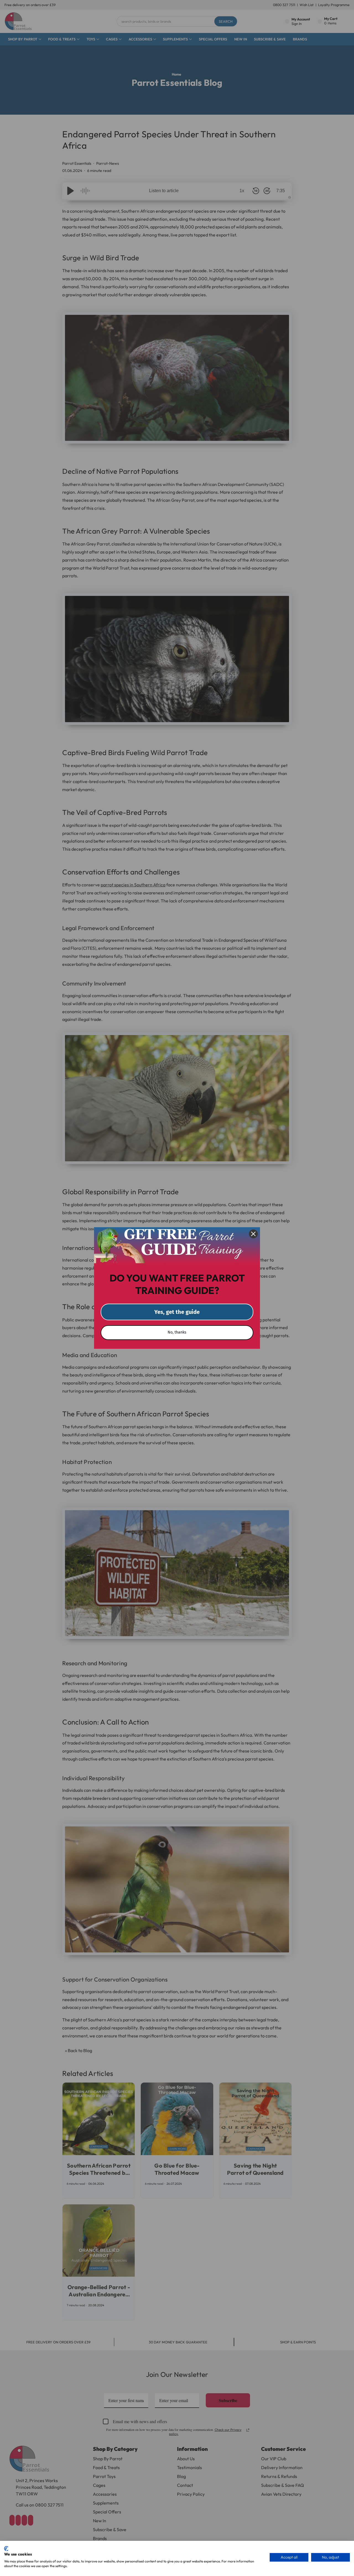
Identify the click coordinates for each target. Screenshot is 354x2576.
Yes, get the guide (177, 1312)
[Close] (253, 1234)
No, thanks (177, 1332)
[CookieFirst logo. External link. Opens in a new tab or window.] (6, 2549)
